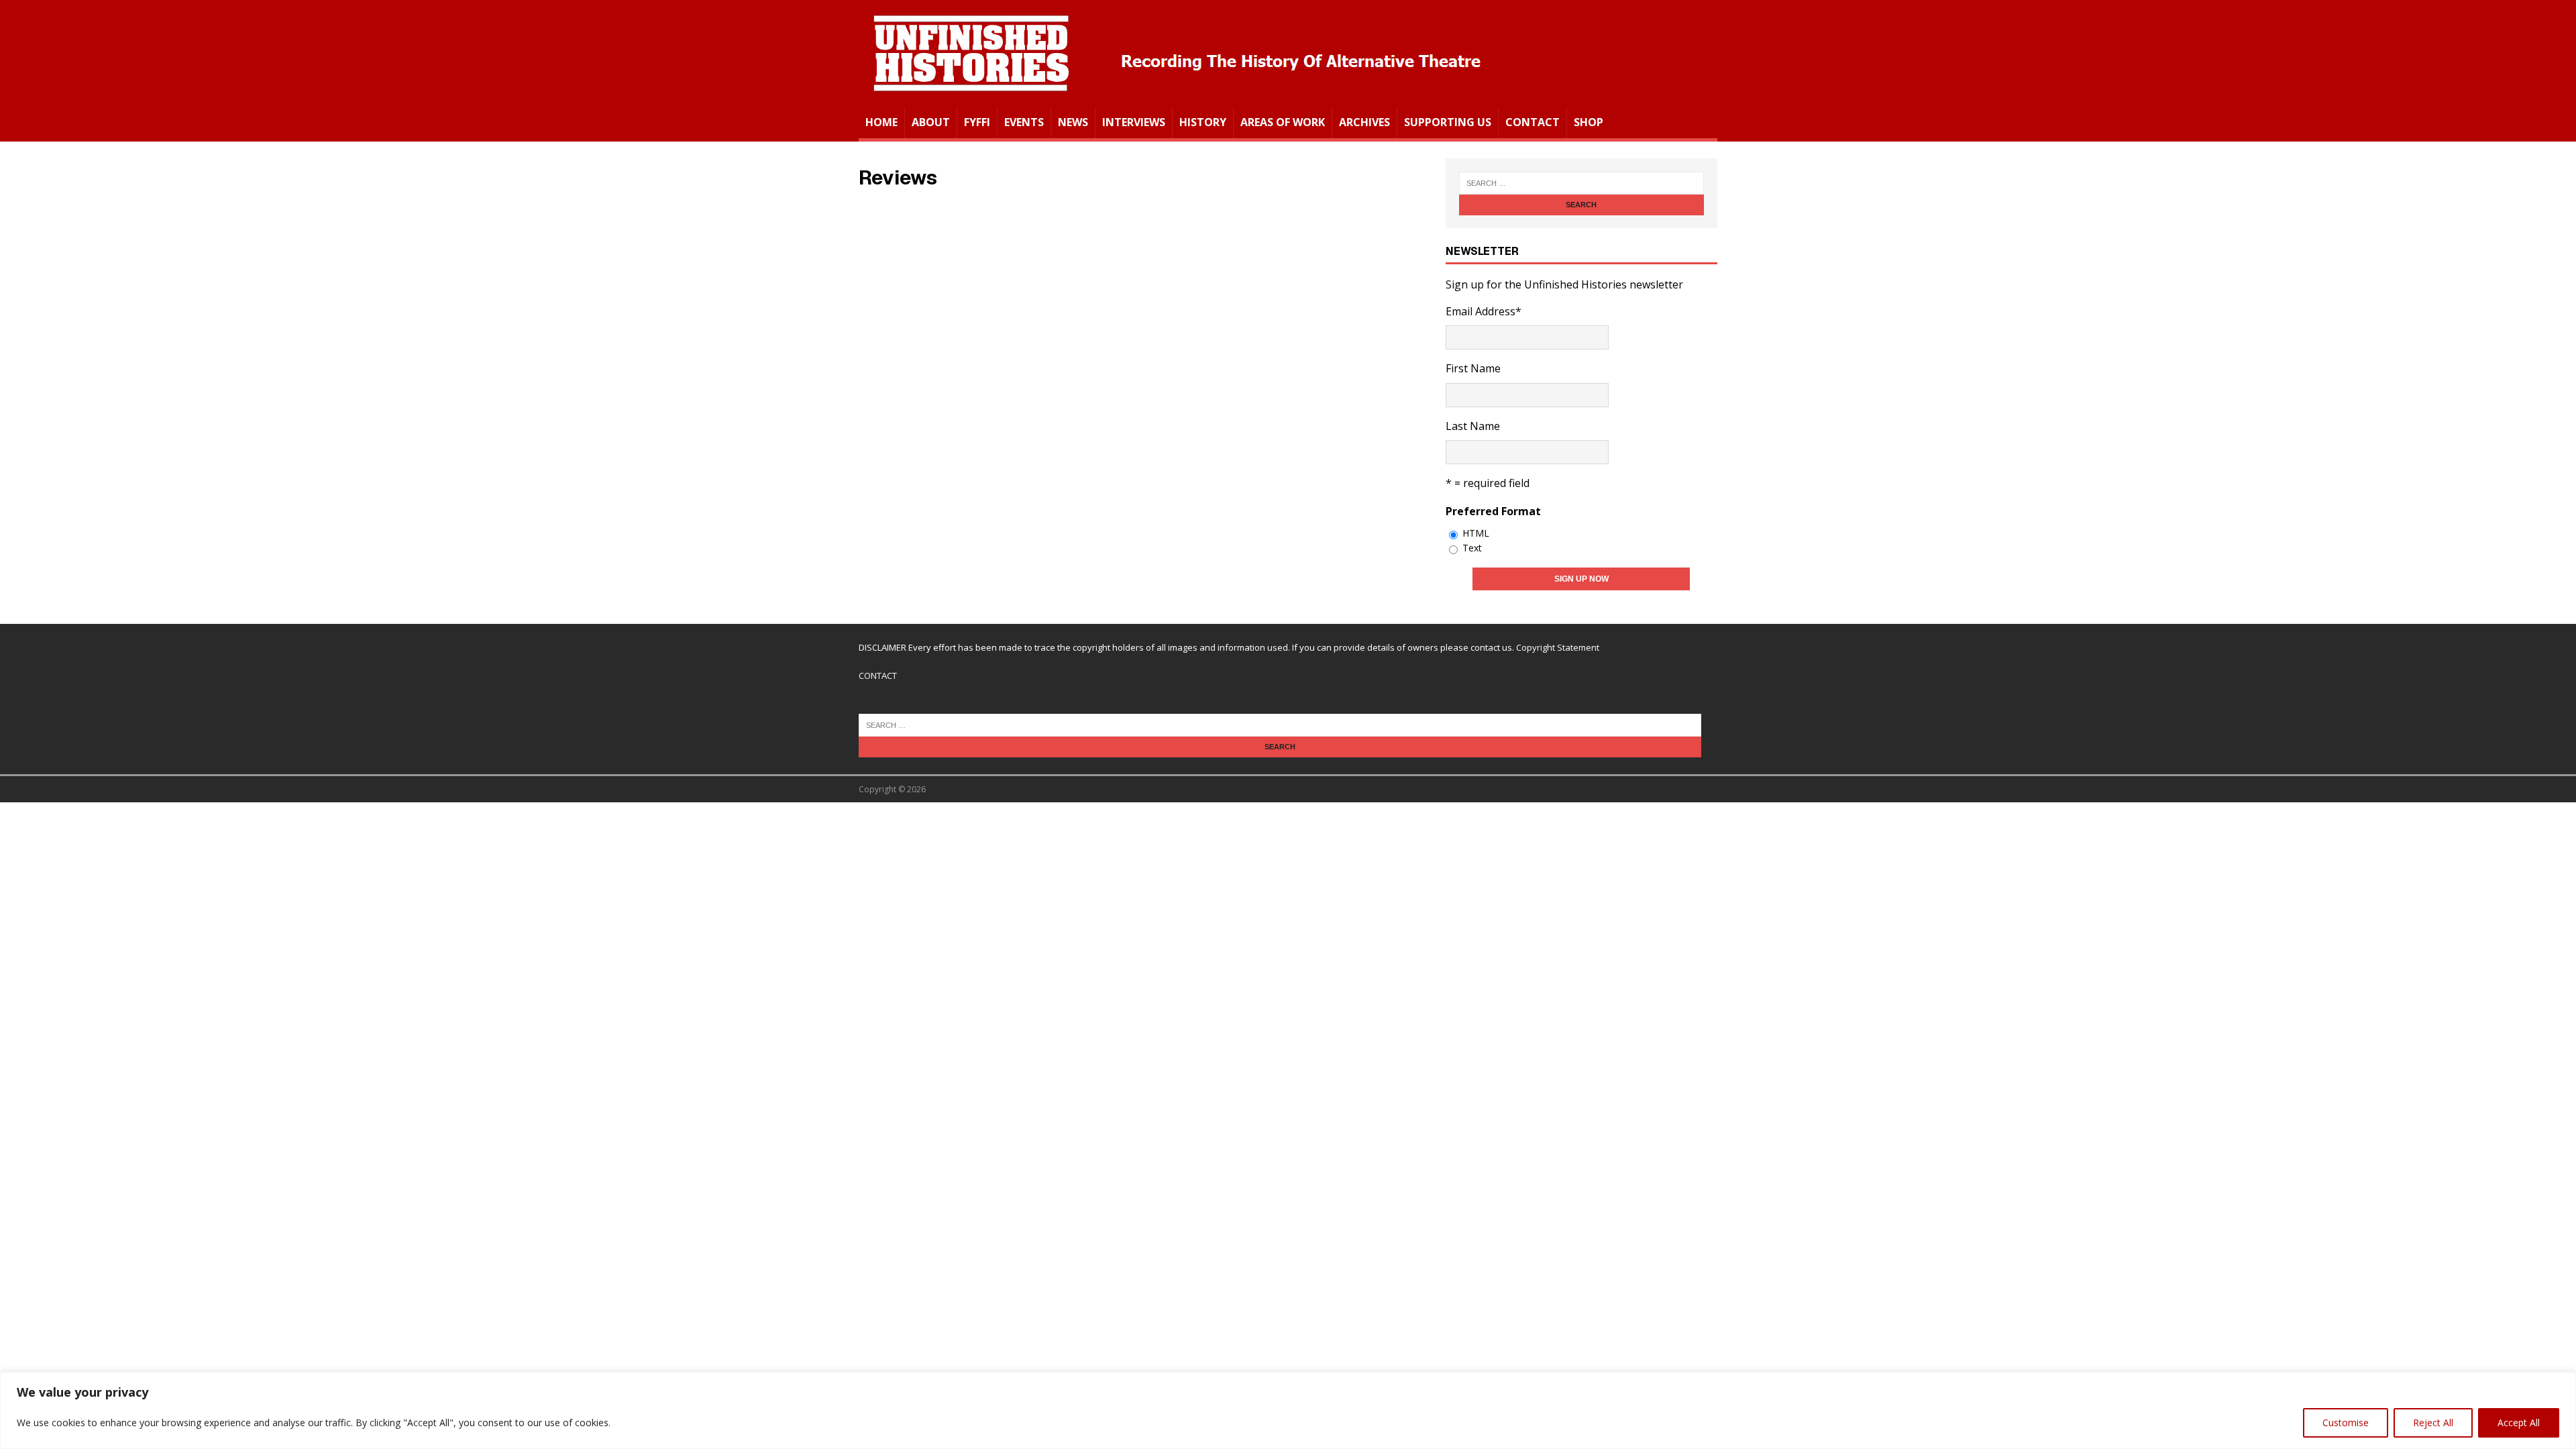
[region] (1288, 1410)
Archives (1364, 122)
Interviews (1134, 122)
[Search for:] (1581, 183)
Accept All (2519, 1423)
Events (1024, 122)
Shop (1589, 122)
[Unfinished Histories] (1176, 98)
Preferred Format (1493, 511)
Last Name (1473, 426)
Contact (1533, 122)
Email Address (1484, 311)
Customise (2346, 1423)
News (1073, 122)
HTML (1476, 533)
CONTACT (878, 676)
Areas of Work (1283, 122)
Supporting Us (1448, 122)
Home (881, 122)
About (931, 122)
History (1203, 122)
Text (1472, 548)
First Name (1473, 368)
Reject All (2433, 1423)
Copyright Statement (1558, 647)
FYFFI (977, 122)
